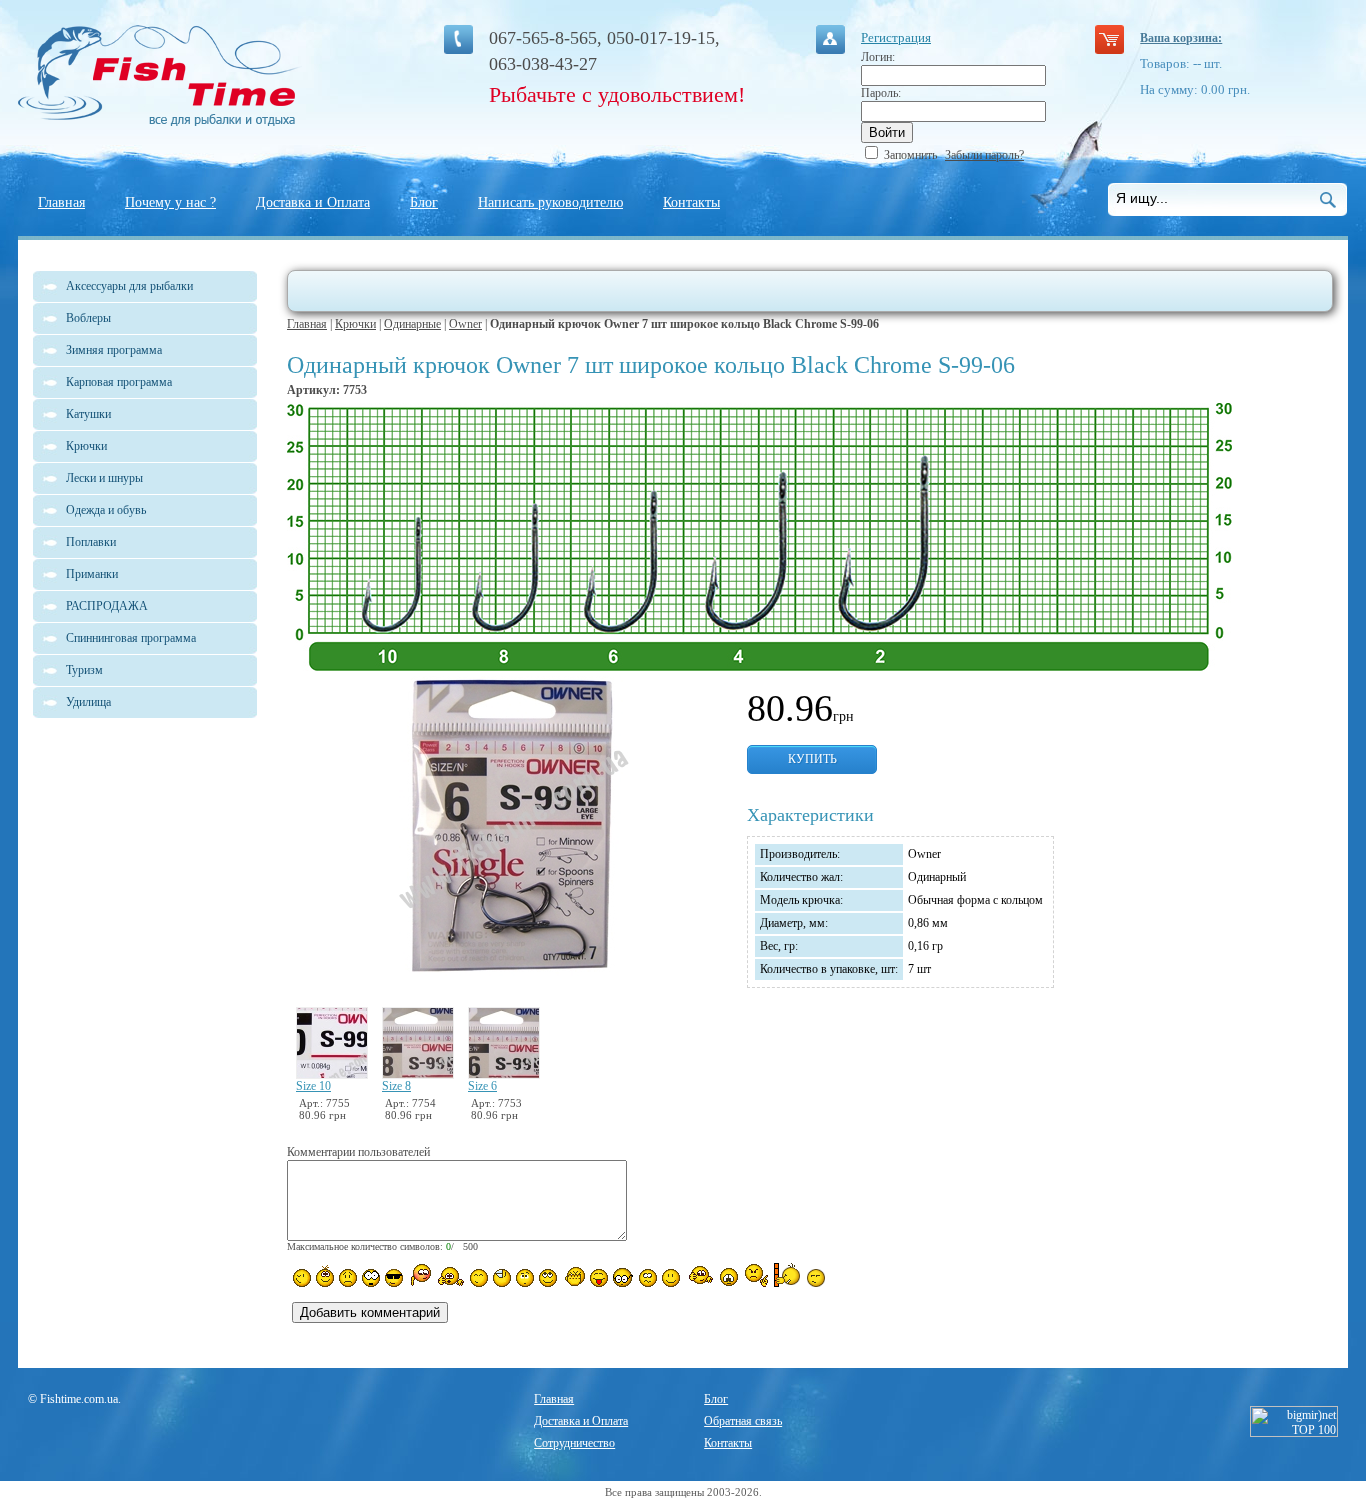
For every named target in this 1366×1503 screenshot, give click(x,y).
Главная (61, 202)
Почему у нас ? (170, 202)
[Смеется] (302, 1278)
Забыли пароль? (984, 155)
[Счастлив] (479, 1278)
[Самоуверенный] (394, 1278)
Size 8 (396, 1086)
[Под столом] (502, 1278)
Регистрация (896, 37)
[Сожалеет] (729, 1277)
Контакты (691, 202)
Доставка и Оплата (313, 202)
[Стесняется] (419, 1275)
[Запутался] (648, 1278)
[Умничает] (623, 1277)
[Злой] (573, 1277)
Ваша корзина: (1181, 38)
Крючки (355, 324)
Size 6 (482, 1086)
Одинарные (412, 324)
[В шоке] (371, 1278)
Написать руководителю (550, 202)
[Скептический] (816, 1278)
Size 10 (313, 1086)
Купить (812, 759)
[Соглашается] (671, 1278)
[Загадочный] (548, 1278)
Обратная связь (743, 1421)
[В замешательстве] (525, 1278)
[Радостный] (699, 1276)
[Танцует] (450, 1276)
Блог (424, 202)
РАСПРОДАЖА (107, 606)
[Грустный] (348, 1278)
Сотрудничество (574, 1443)
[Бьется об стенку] (787, 1275)
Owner (465, 324)
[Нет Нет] (756, 1275)
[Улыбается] (325, 1276)
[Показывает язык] (599, 1278)
